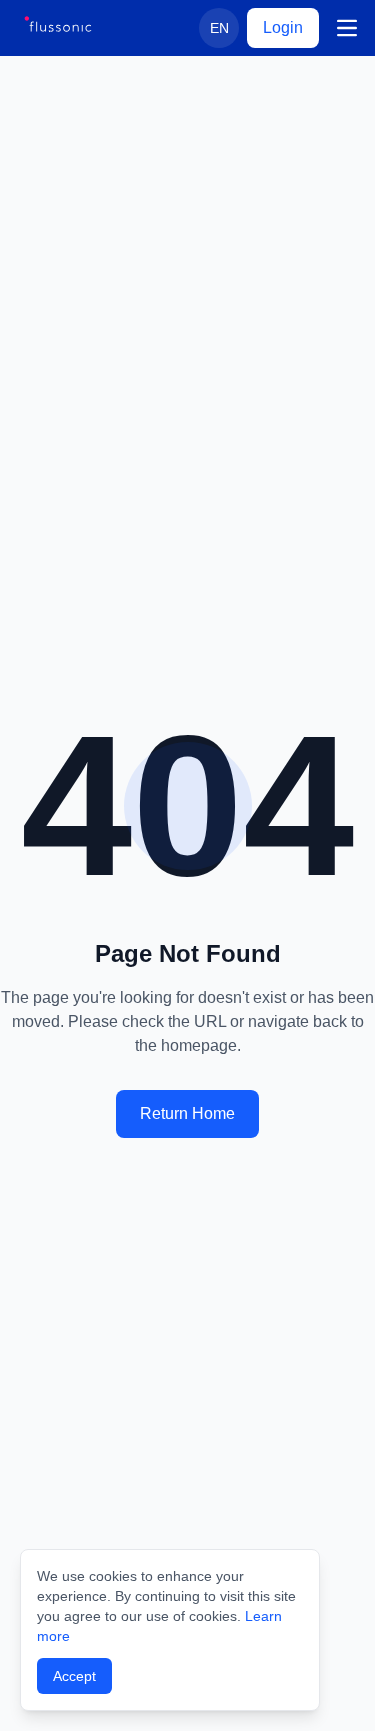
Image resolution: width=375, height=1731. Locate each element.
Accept (74, 1676)
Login (283, 27)
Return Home (187, 1113)
